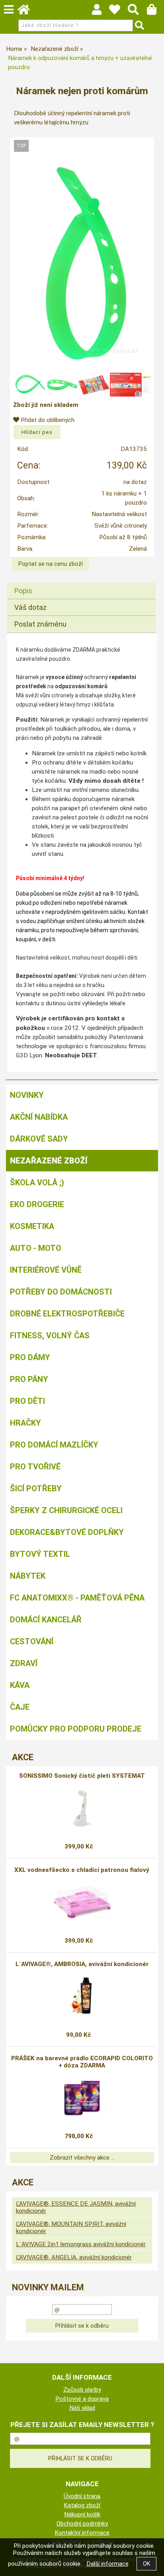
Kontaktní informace (82, 2533)
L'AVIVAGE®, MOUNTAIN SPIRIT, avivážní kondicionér (71, 2228)
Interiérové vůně (46, 1270)
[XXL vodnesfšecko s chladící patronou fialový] (82, 1902)
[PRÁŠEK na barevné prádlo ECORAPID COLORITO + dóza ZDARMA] (82, 2098)
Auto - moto (36, 1248)
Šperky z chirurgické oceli (66, 1510)
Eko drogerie (37, 1204)
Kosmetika (32, 1226)
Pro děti (27, 1401)
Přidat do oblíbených (47, 420)
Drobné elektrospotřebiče (67, 1314)
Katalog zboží (82, 2505)
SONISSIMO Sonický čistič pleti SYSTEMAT (82, 1776)
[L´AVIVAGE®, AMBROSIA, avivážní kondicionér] (82, 1996)
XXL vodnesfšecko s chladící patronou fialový (82, 1870)
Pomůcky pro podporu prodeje (76, 1729)
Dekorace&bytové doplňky (67, 1532)
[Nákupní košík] (155, 12)
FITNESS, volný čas (50, 1335)
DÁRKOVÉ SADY (39, 1139)
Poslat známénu (40, 624)
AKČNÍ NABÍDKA (39, 1117)
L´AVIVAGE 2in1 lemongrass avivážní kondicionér (81, 2244)
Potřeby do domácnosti (61, 1292)
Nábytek (28, 1576)
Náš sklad (82, 2408)
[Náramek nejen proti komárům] (82, 263)
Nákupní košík (82, 2514)
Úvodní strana (82, 2496)
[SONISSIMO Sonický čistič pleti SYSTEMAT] (82, 1808)
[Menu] (9, 10)
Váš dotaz (30, 607)
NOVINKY (27, 1095)
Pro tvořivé (35, 1467)
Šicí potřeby (36, 1488)
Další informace (107, 2564)
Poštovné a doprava (82, 2399)
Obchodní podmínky (82, 2524)
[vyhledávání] (137, 12)
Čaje (20, 1707)
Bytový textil (40, 1554)
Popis (23, 591)
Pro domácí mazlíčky (54, 1445)
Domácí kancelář (46, 1620)
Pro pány (29, 1379)
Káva (20, 1685)
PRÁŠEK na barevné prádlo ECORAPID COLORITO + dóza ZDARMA (82, 2062)
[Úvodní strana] (27, 12)
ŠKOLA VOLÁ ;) (37, 1183)
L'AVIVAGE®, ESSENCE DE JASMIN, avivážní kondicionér (76, 2207)
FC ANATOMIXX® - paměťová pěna (77, 1598)
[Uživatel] (118, 12)
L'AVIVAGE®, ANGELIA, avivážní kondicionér (74, 2257)
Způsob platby (82, 2390)
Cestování (32, 1641)
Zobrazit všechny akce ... (82, 2158)
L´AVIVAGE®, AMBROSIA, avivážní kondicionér (82, 1964)
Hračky (25, 1423)
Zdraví (24, 1663)
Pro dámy (30, 1357)
